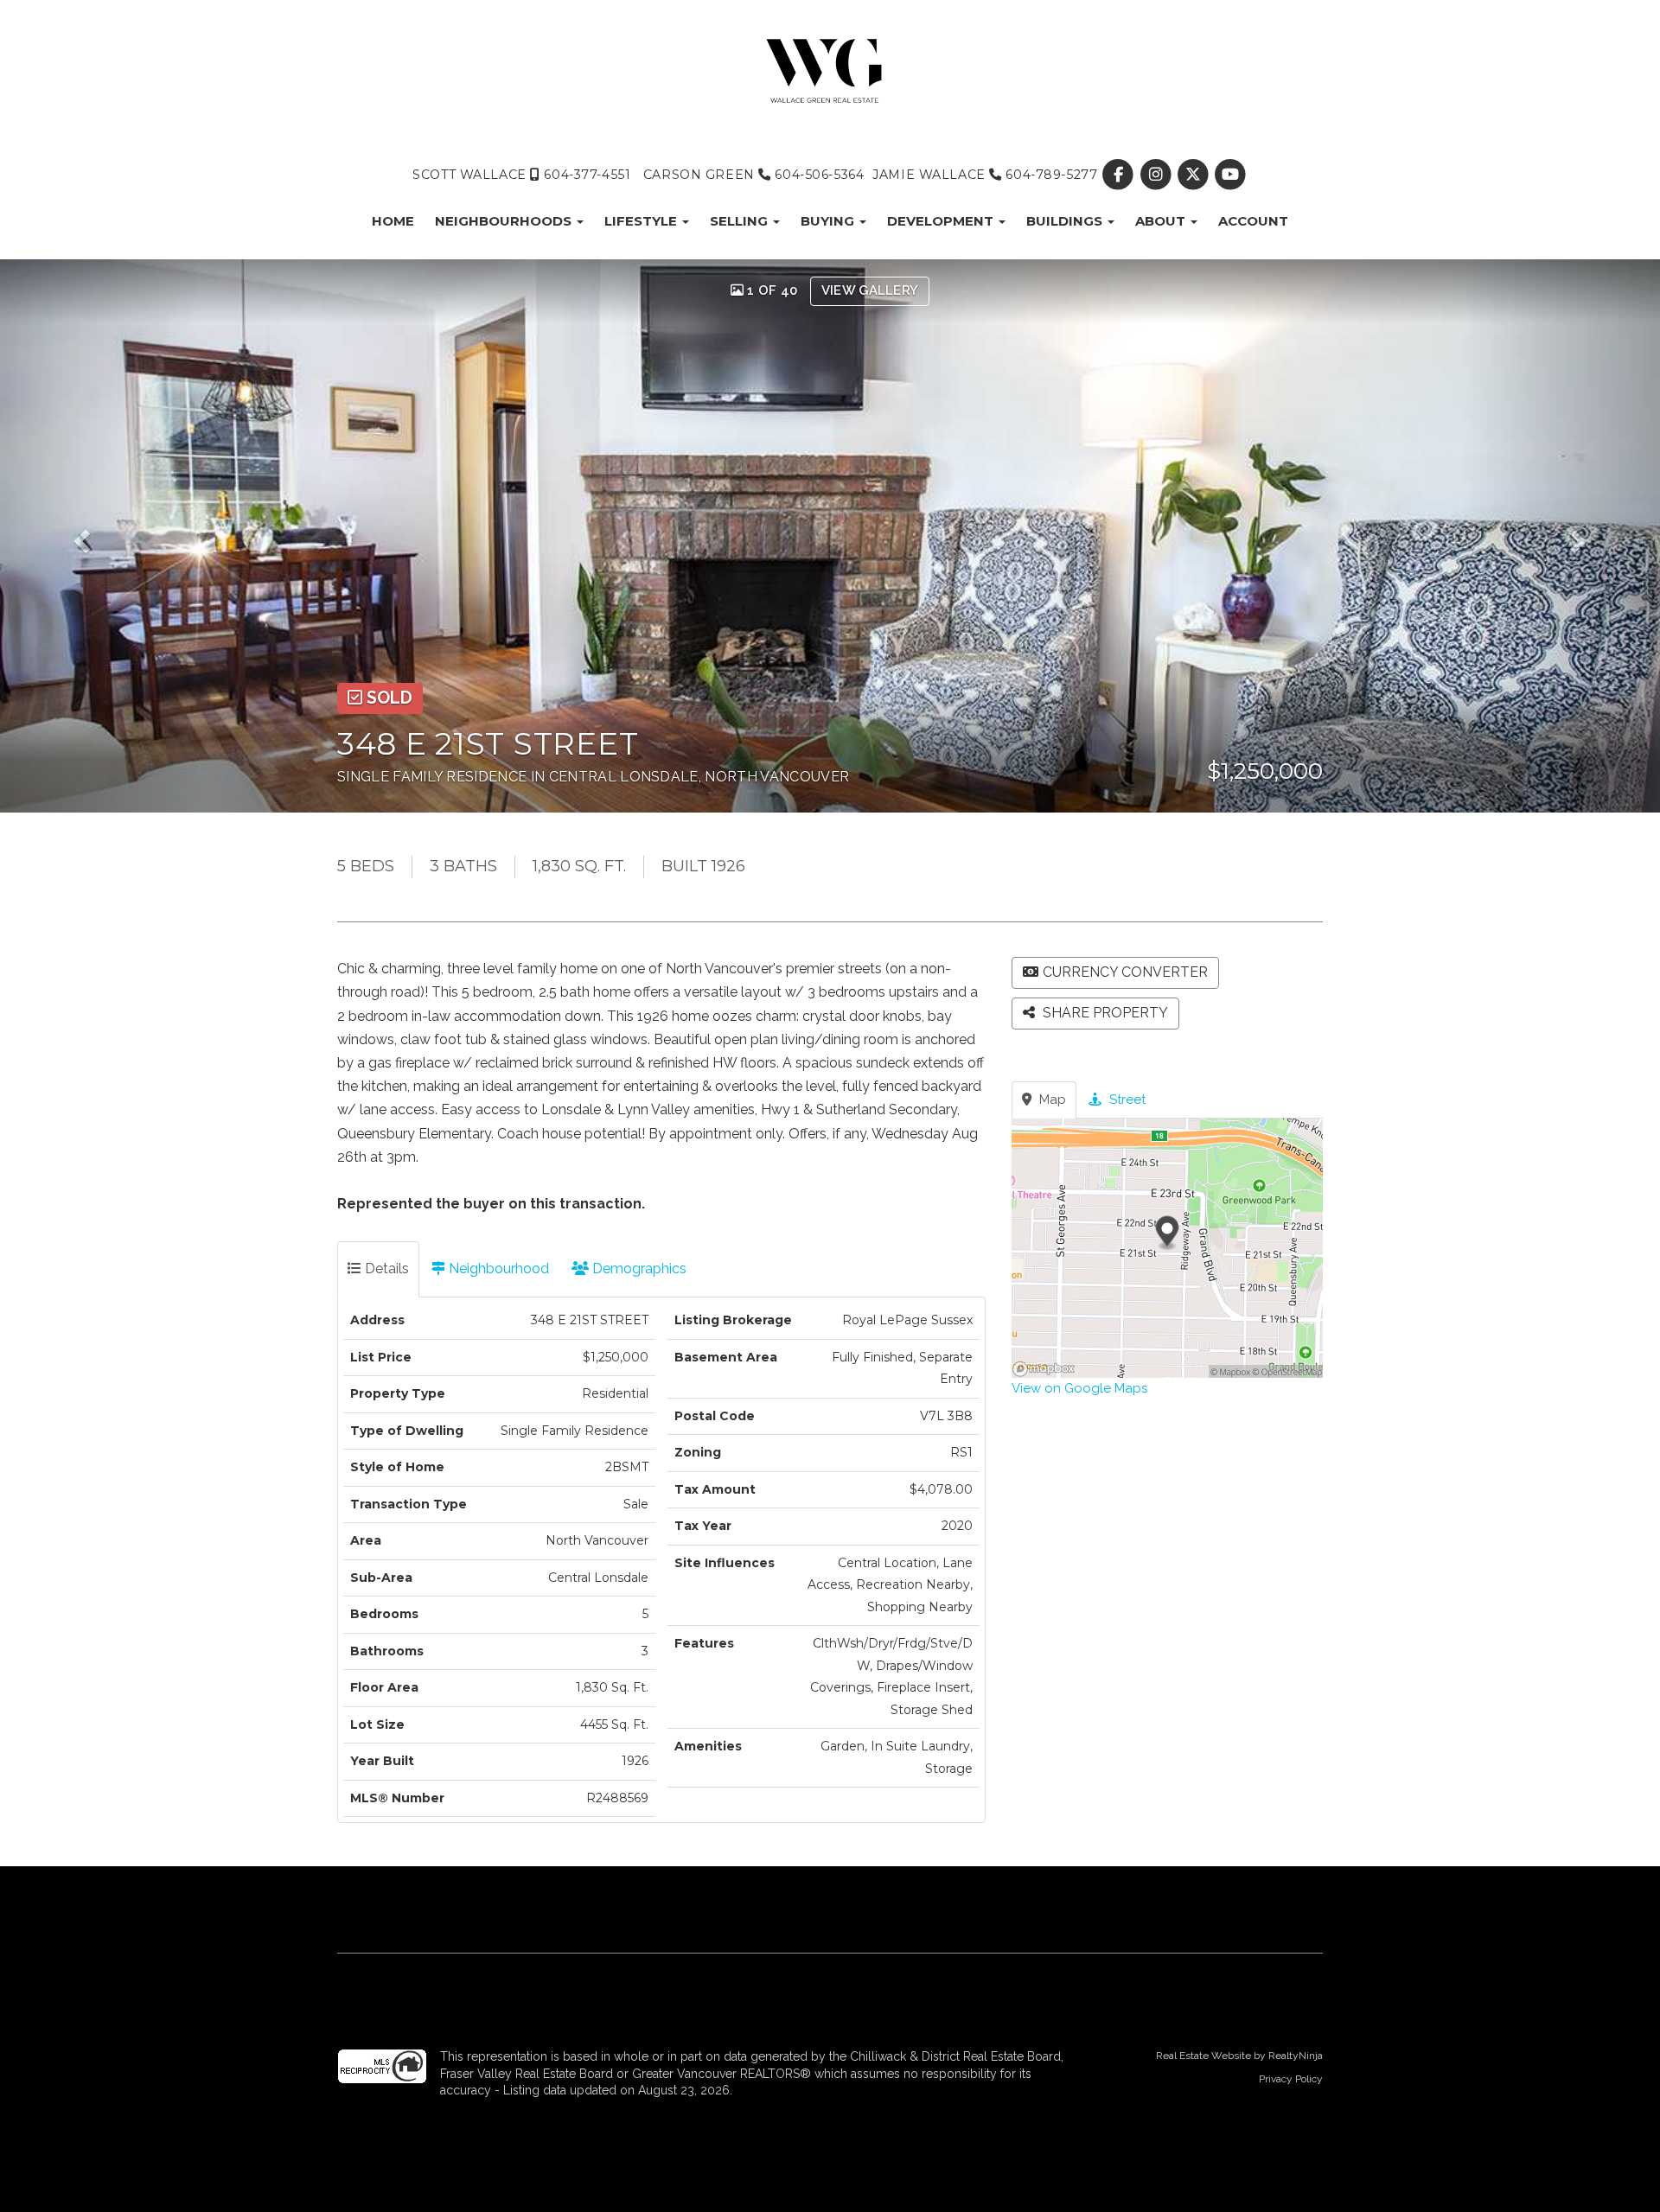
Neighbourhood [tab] (497, 1269)
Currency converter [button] (1125, 972)
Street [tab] (1126, 1100)
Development (942, 221)
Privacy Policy (1291, 2079)
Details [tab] (385, 1269)
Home (393, 221)
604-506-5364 (817, 175)
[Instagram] (1157, 175)
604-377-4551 (585, 175)
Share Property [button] (1104, 1013)
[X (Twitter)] (1194, 175)
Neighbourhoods (505, 221)
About (1162, 221)
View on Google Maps (1079, 1388)
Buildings (1066, 221)
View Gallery (870, 290)
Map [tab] (1051, 1100)
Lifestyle (642, 221)
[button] (99, 536)
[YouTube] (1230, 175)
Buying (829, 221)
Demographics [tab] (638, 1269)
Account (1253, 221)
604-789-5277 (1050, 175)
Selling (741, 221)
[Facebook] (1120, 175)
